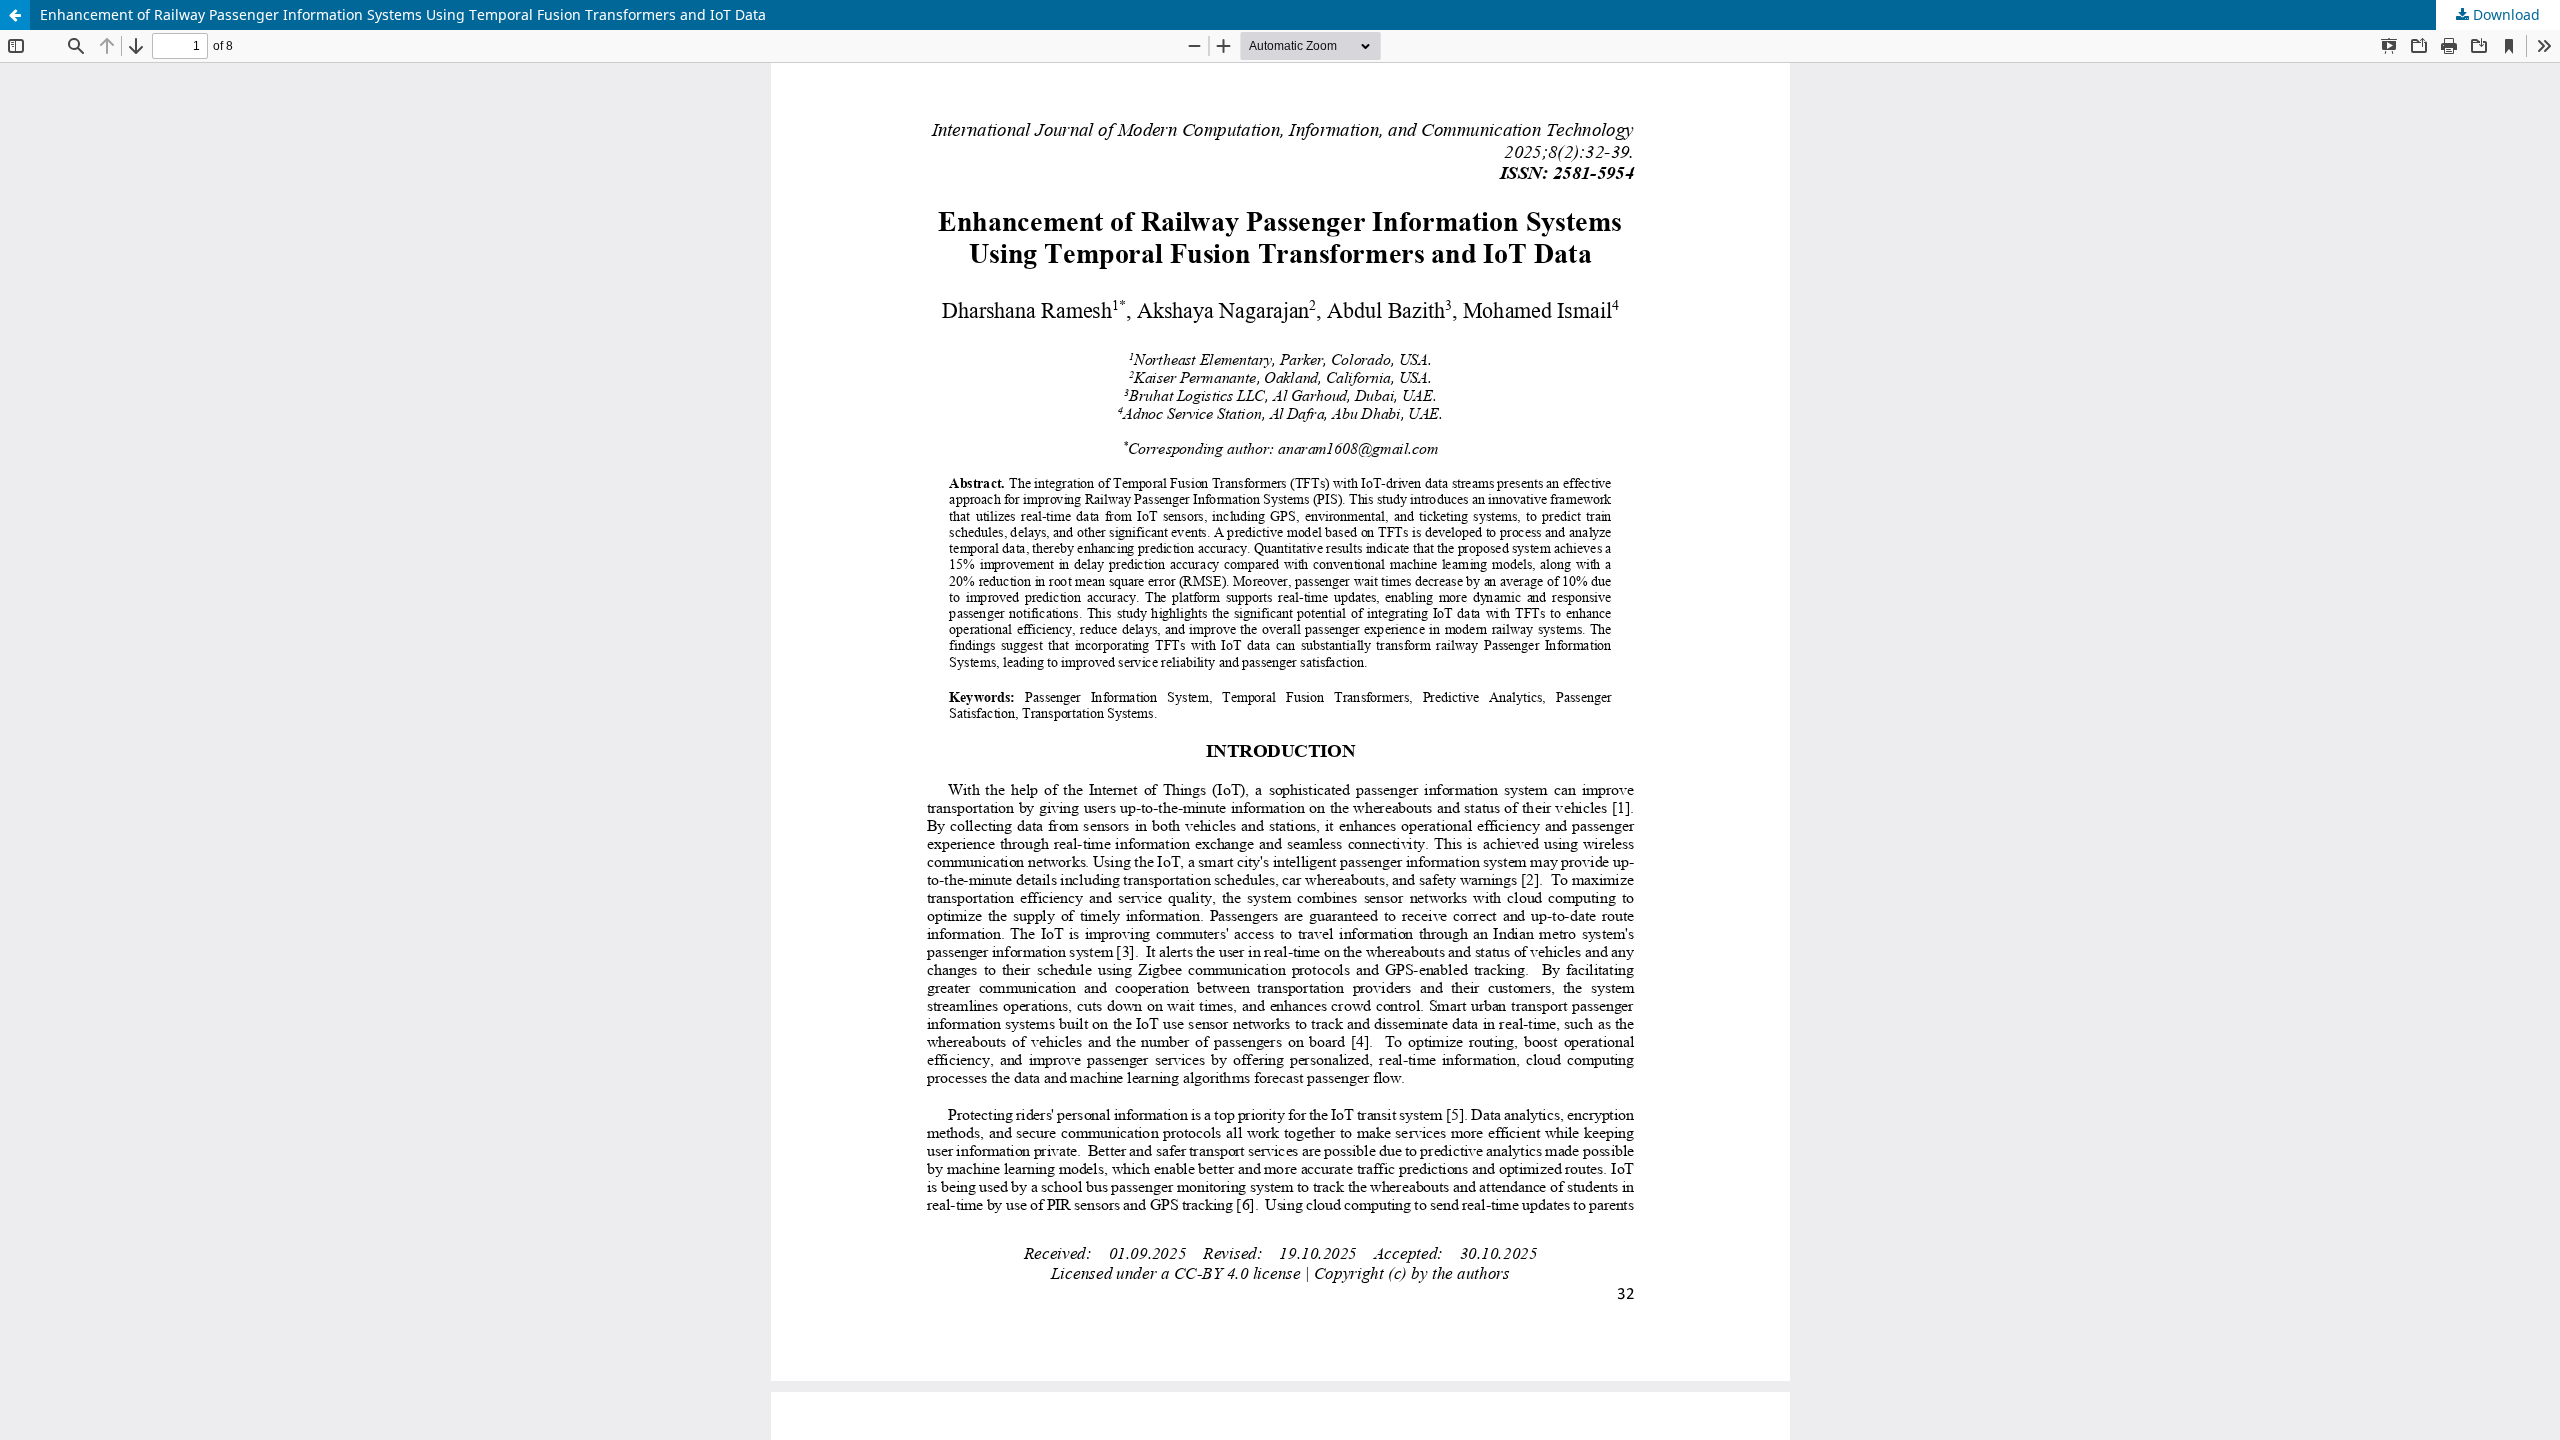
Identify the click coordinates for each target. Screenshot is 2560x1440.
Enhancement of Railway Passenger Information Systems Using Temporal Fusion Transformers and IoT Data (403, 14)
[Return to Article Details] (15, 15)
